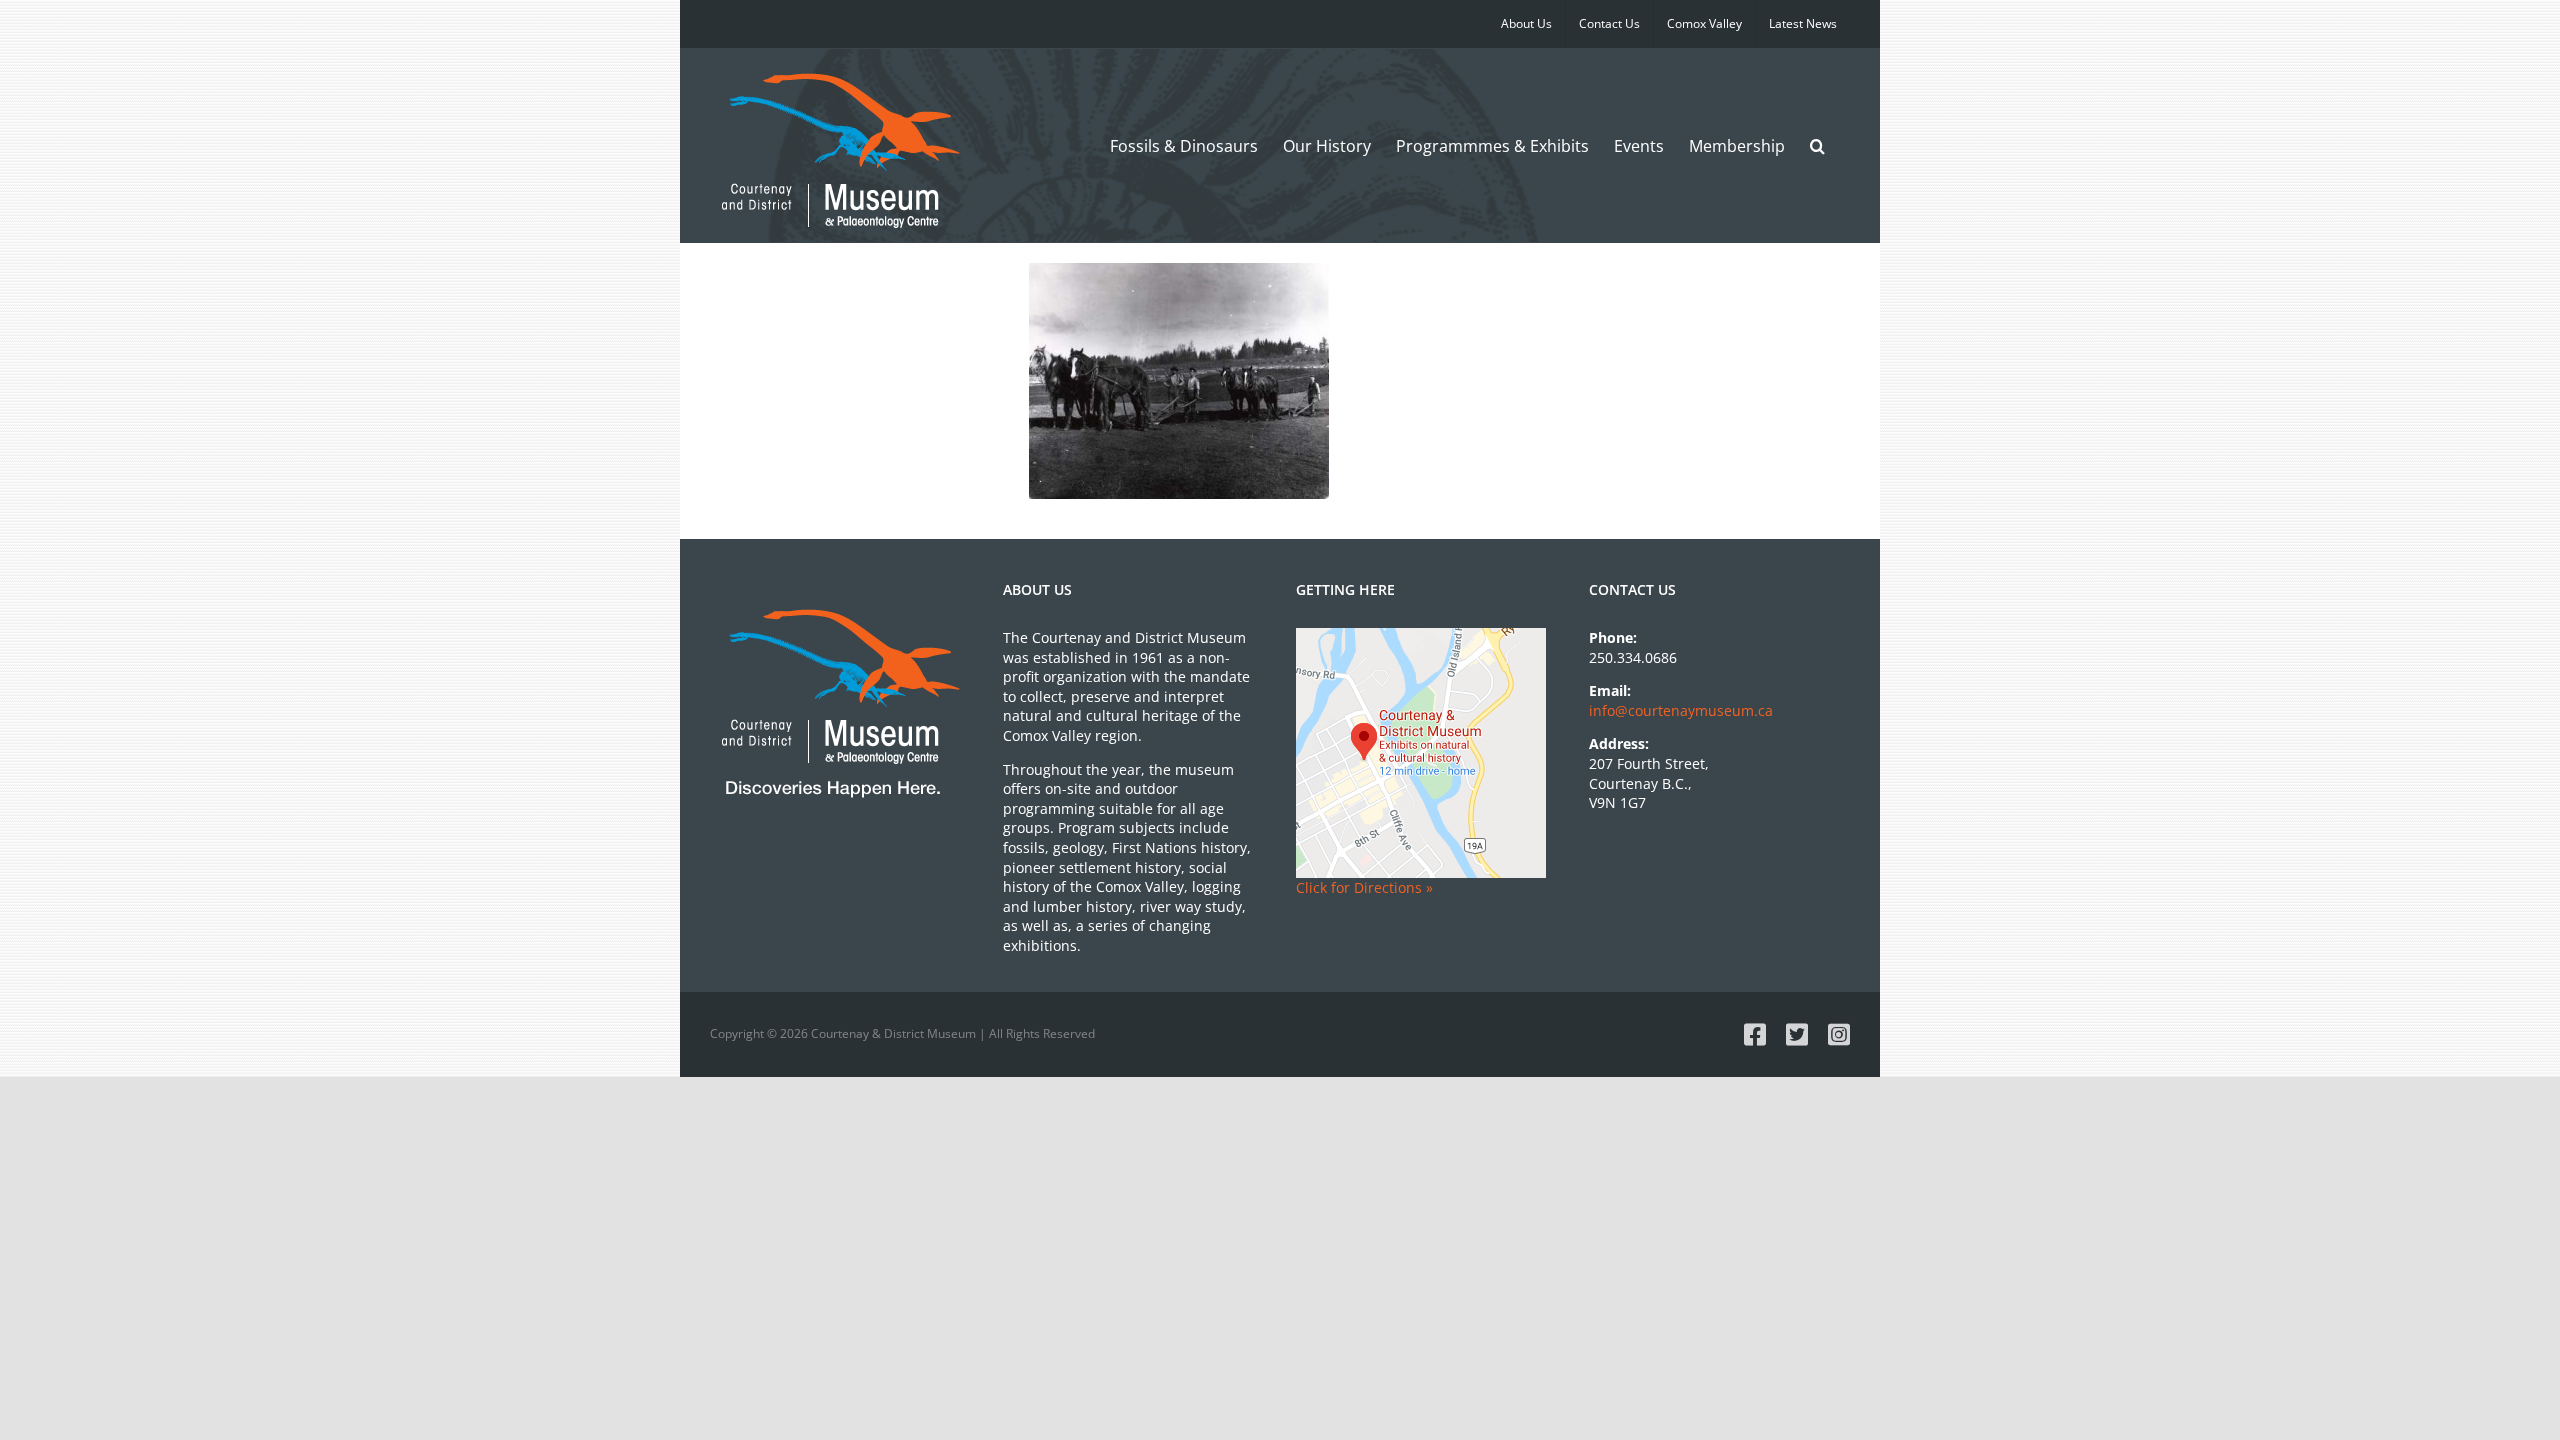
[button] (1817, 145)
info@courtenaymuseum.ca (1681, 710)
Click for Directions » (1364, 887)
